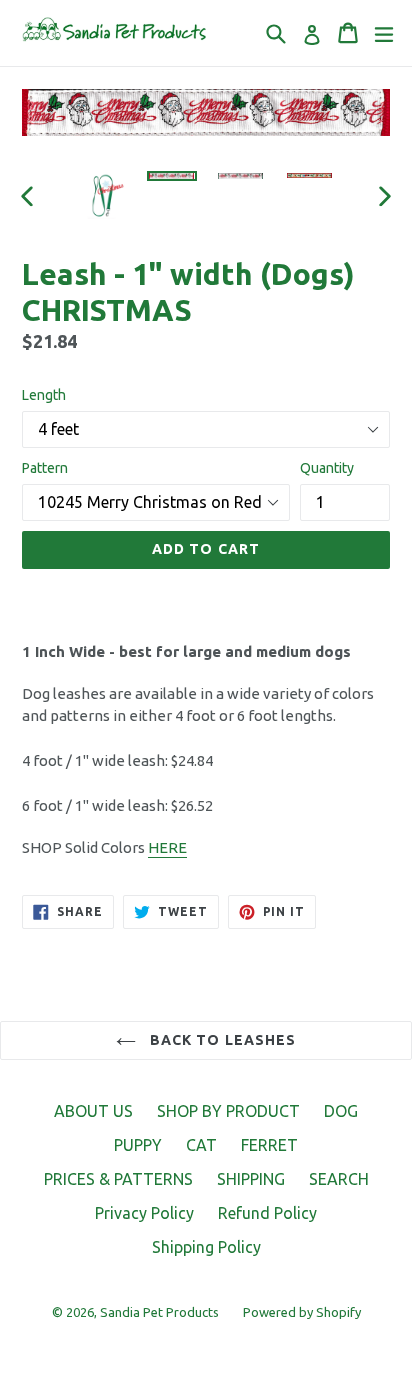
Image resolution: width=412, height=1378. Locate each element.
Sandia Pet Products (159, 1312)
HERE (167, 847)
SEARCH (339, 1179)
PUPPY (138, 1145)
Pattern (45, 468)
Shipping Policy (206, 1247)
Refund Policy (267, 1213)
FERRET (269, 1145)
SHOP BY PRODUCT (228, 1111)
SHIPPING (251, 1179)
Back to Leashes (221, 1040)
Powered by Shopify (302, 1312)
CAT (201, 1145)
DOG (341, 1111)
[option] (102, 196)
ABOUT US (93, 1111)
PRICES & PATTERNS (118, 1179)
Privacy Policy (144, 1213)
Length (44, 395)
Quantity (327, 468)
